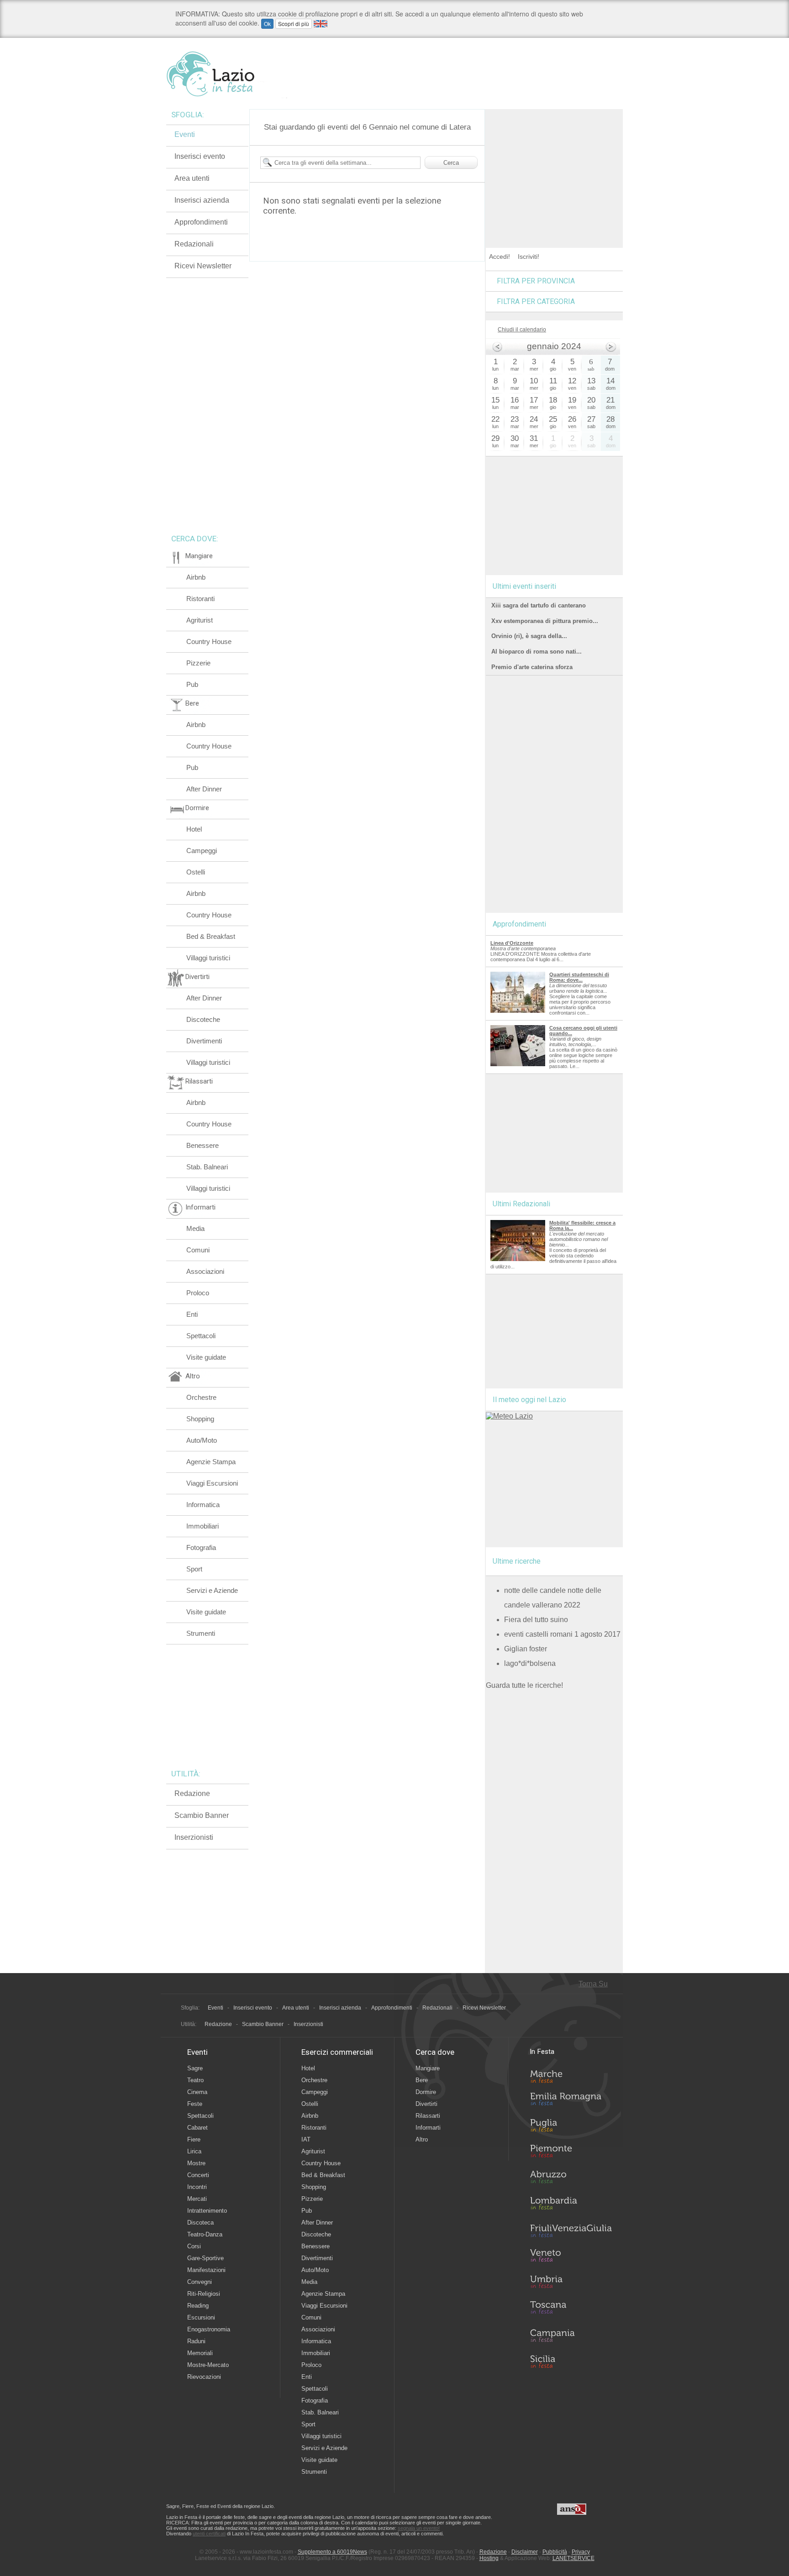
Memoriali (200, 2353)
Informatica (203, 1505)
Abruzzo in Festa (571, 2179)
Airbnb (196, 577)
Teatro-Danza (205, 2234)
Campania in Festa (571, 2335)
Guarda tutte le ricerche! (524, 1685)
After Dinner (204, 789)
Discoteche (203, 1019)
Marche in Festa (571, 2075)
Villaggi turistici (208, 958)
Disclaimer (525, 2552)
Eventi (185, 134)
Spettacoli (201, 1336)
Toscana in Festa (571, 2309)
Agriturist (200, 620)
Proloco (198, 1293)
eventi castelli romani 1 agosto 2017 (562, 1634)
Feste (195, 2104)
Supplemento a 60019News (332, 2552)
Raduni (196, 2341)
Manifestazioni (206, 2270)
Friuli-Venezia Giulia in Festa (571, 2231)
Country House (209, 641)
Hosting (489, 2558)
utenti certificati (209, 2534)
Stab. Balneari (207, 1167)
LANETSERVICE (573, 2558)
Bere (422, 2080)
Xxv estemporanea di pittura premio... (545, 621)
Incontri (197, 2187)
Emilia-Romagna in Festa (571, 2101)
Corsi (194, 2246)
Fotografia (201, 1547)
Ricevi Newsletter (203, 266)
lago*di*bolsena (530, 1663)
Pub (192, 684)
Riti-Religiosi (204, 2294)
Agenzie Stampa (211, 1462)
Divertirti (426, 2104)
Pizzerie (198, 663)
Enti (192, 1314)
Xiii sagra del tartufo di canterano (539, 605)
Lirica (194, 2151)
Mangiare (428, 2068)
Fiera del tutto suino (536, 1620)
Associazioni (205, 1271)
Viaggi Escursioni (212, 1483)
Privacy (581, 2552)
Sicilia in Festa (571, 2361)
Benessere (203, 1145)
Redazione (192, 1793)
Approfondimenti (201, 222)
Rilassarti (428, 2116)
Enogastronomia (209, 2329)
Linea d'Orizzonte (512, 943)
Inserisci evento (200, 156)
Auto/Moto (202, 1440)
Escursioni (201, 2317)
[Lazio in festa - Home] (227, 74)
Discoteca (200, 2223)
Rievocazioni (204, 2377)
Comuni (198, 1250)
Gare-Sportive (205, 2258)
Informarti (428, 2128)
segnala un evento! (419, 2528)
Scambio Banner (202, 1815)
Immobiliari (203, 1526)
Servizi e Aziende (212, 1590)
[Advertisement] (554, 166)
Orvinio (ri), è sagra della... (529, 636)
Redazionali (194, 244)
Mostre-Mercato (208, 2365)
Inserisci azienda (202, 200)
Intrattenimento (207, 2211)
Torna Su (593, 1984)
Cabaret (197, 2128)
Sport (194, 1569)
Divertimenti (204, 1041)
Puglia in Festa (571, 2127)
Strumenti (201, 1633)
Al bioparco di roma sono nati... (537, 652)
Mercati (197, 2199)
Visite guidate (206, 1357)
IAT (306, 2139)
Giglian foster (526, 1649)
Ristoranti (200, 599)
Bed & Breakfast (211, 936)
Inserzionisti (194, 1837)
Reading (198, 2306)
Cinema (197, 2092)
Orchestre (201, 1397)
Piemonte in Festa (571, 2153)
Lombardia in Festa (571, 2205)
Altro (422, 2139)
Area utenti (192, 178)
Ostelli (196, 872)
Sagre (195, 2068)
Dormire (426, 2092)
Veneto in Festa (571, 2257)
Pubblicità (555, 2552)
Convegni (200, 2282)
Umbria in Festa (571, 2283)
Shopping (200, 1419)
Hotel (194, 829)
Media (195, 1228)
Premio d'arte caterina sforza (532, 667)
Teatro (195, 2080)
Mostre (196, 2163)
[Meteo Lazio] (509, 1416)
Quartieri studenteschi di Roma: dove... (579, 977)
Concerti (198, 2175)
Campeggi (202, 851)
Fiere (194, 2139)
